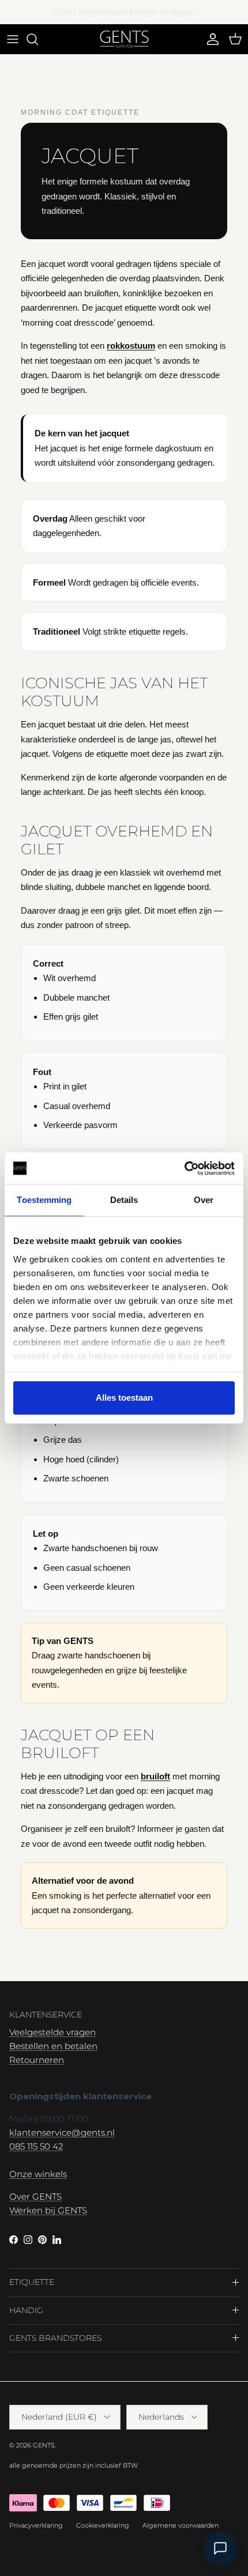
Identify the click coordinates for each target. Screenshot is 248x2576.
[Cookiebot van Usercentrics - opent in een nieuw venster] (184, 1168)
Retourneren (37, 2060)
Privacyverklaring (36, 2525)
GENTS (44, 2445)
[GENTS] (124, 39)
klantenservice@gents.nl (62, 2132)
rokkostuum (131, 346)
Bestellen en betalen (53, 2046)
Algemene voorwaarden (181, 2525)
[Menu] (13, 39)
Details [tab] (124, 1200)
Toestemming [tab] (44, 1200)
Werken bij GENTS (48, 2210)
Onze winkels (38, 2174)
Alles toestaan (124, 1398)
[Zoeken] (38, 39)
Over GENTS (35, 2196)
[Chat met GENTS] (220, 2548)
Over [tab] (204, 1200)
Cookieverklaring (103, 2525)
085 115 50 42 (36, 2146)
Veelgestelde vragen (52, 2032)
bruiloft (155, 1776)
